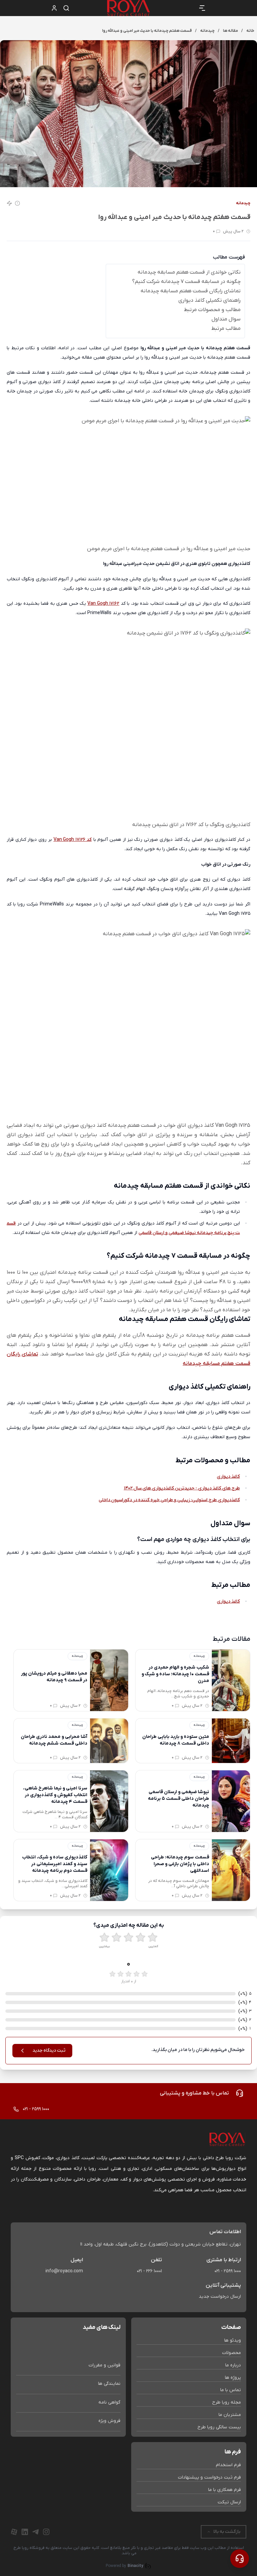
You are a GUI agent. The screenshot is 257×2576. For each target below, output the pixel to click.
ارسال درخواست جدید (220, 2297)
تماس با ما (231, 2390)
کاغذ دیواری (228, 1477)
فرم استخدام (228, 2465)
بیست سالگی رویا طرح (219, 2427)
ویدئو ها (233, 2340)
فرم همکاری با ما (225, 2490)
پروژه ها (233, 2378)
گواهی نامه (109, 2402)
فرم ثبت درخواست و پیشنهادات (209, 2477)
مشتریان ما (230, 2415)
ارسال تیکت (229, 2502)
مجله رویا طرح (227, 2402)
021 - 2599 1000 (228, 2271)
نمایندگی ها (109, 2384)
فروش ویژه (109, 2421)
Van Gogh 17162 (103, 604)
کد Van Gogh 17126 (73, 840)
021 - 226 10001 (149, 2271)
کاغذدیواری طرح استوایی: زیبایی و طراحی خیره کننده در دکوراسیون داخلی (169, 1500)
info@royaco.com (64, 2271)
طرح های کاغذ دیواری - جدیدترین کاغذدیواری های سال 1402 (182, 1488)
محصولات (232, 2353)
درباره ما (233, 2365)
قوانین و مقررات (105, 2365)
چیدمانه (243, 203)
